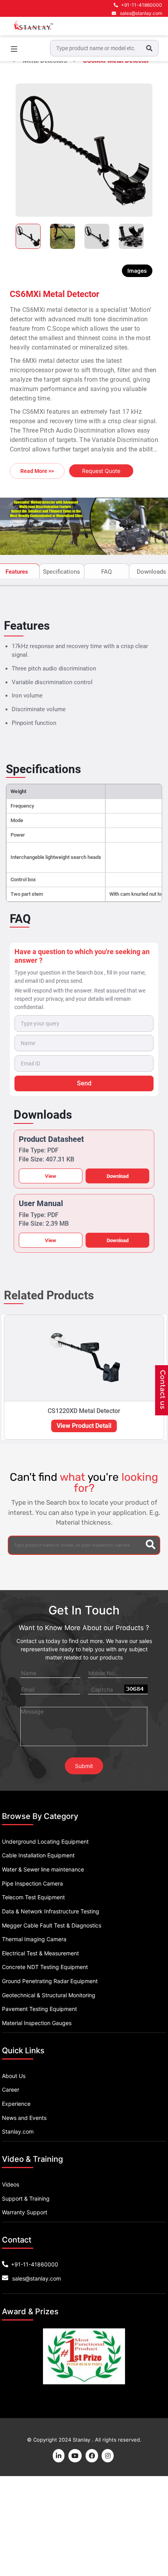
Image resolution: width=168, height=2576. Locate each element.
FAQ (106, 572)
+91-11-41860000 (142, 5)
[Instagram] (108, 2456)
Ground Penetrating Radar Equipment (50, 1981)
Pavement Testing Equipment (39, 2009)
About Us (14, 2076)
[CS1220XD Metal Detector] (84, 1358)
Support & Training (26, 2198)
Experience (16, 2104)
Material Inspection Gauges (37, 2023)
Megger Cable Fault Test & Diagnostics (52, 1925)
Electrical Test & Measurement (40, 1953)
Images (137, 271)
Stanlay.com (18, 2131)
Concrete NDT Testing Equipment (45, 1967)
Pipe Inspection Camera (32, 1883)
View (51, 1176)
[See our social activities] (92, 2456)
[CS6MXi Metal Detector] (84, 150)
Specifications (62, 572)
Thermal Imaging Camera (34, 1939)
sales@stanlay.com (141, 13)
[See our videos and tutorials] (75, 2456)
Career (11, 2090)
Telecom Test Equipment (33, 1897)
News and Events (24, 2118)
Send (84, 1083)
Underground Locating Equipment (45, 1841)
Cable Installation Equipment (38, 1855)
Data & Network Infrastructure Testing (51, 1911)
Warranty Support (25, 2212)
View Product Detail (84, 1426)
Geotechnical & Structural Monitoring (49, 1995)
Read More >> (37, 471)
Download (118, 1176)
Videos (11, 2184)
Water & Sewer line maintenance (43, 1869)
